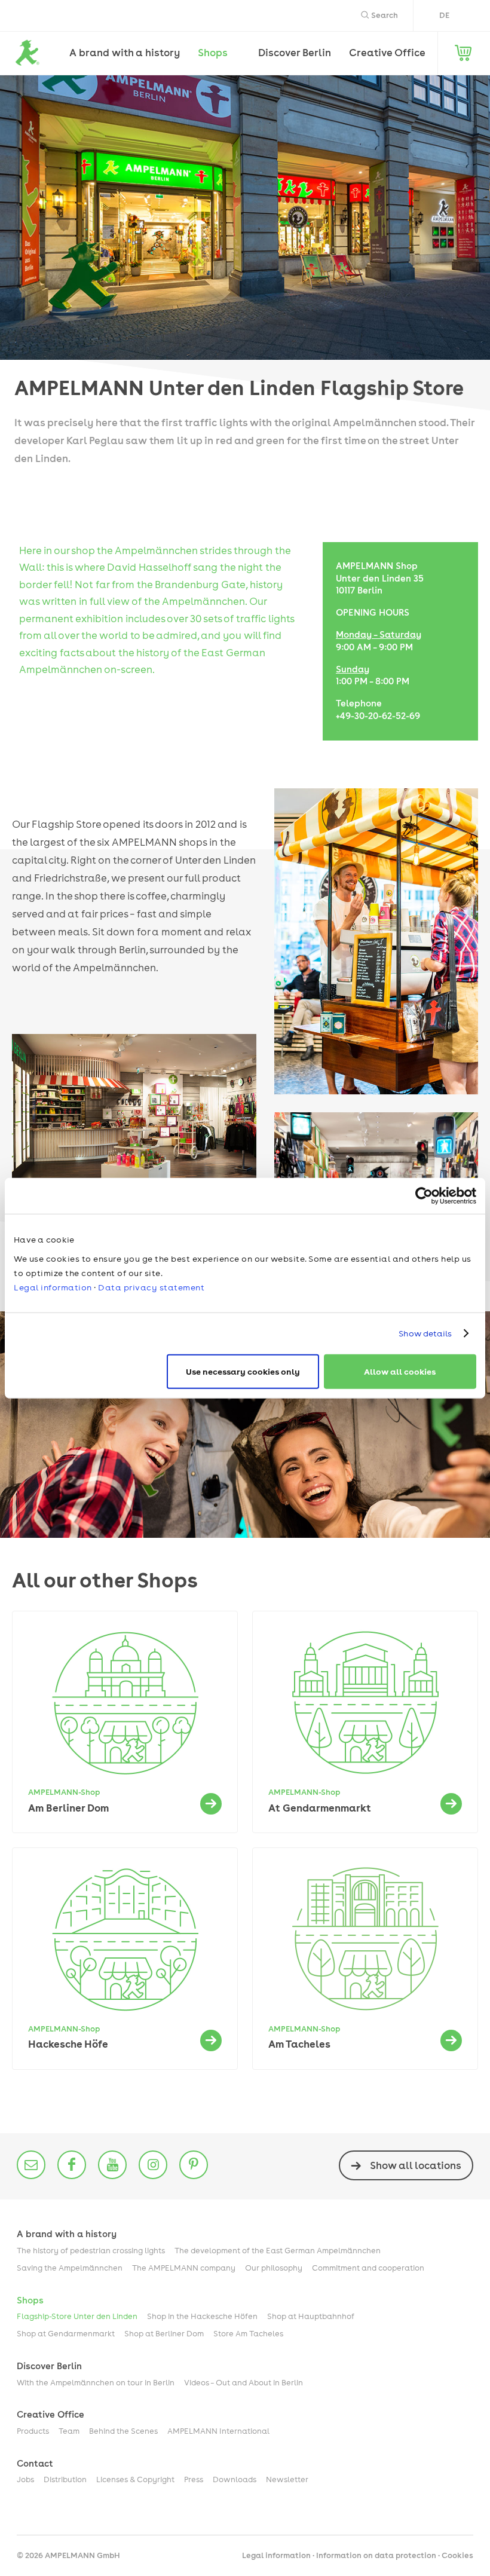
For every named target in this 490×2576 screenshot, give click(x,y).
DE (444, 15)
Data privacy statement (151, 1287)
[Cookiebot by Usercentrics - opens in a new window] (424, 1196)
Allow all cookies (400, 1371)
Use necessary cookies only (243, 1371)
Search (384, 15)
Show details (425, 1333)
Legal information (53, 1287)
